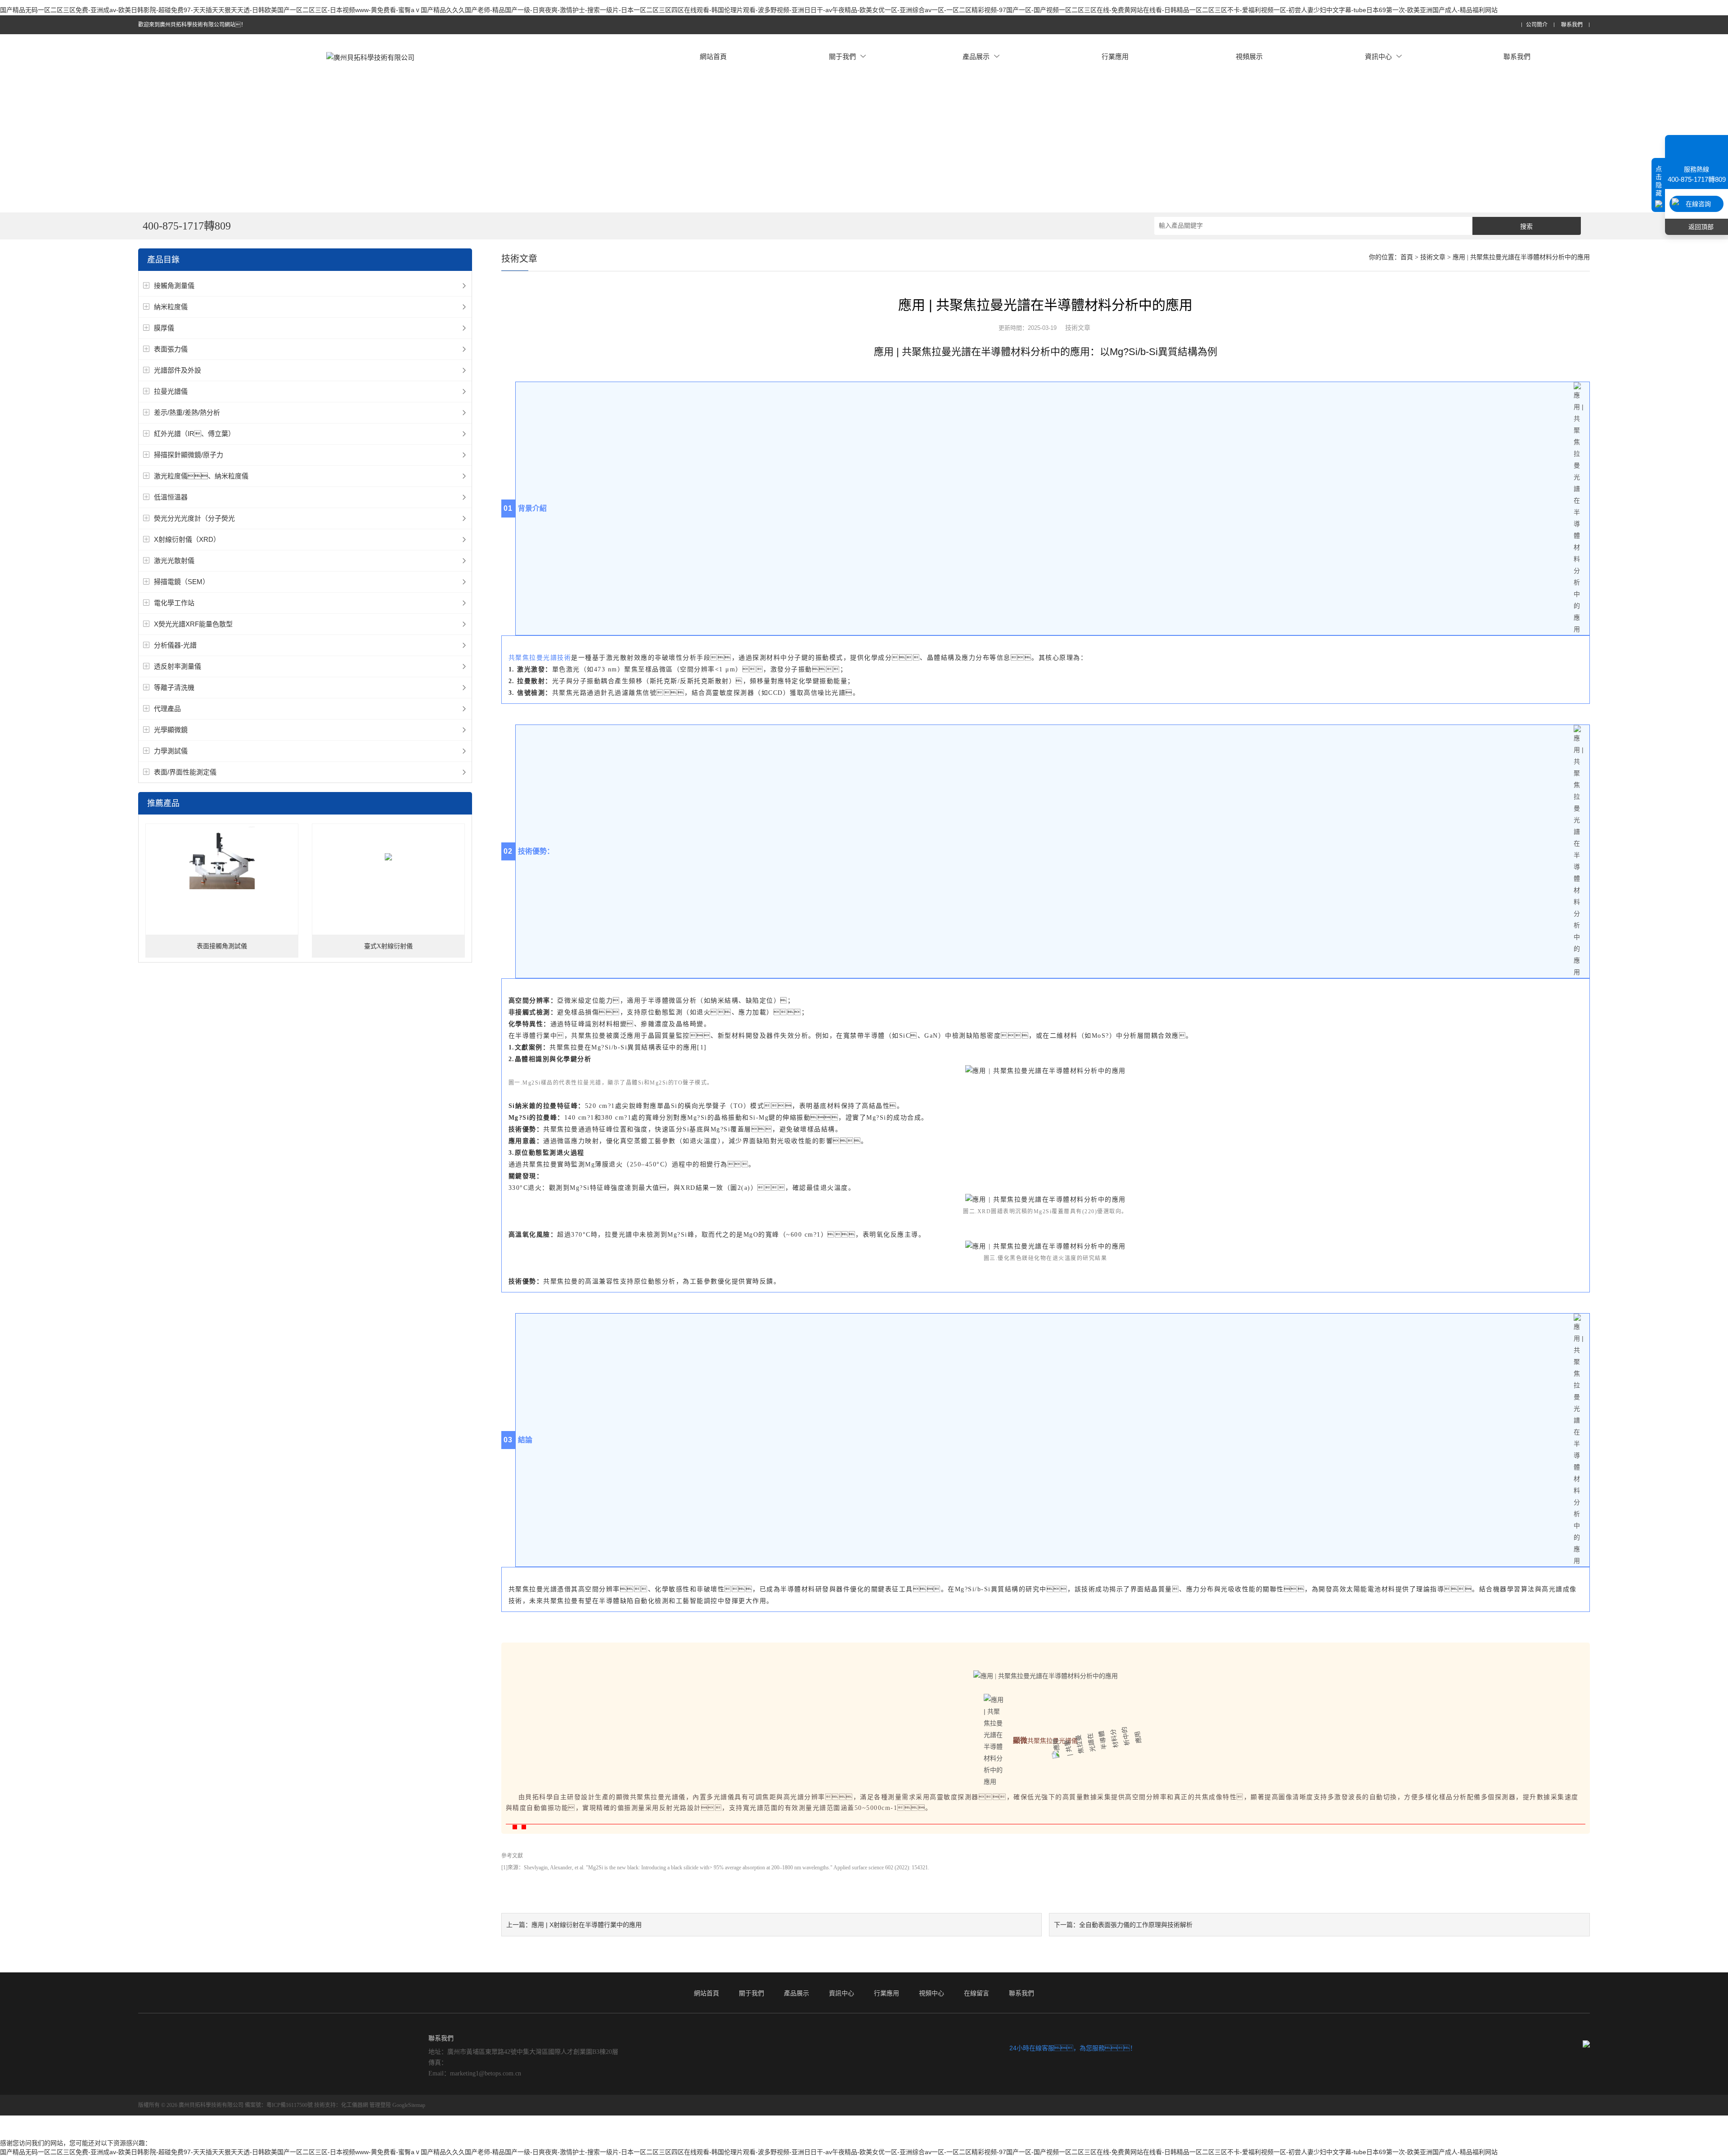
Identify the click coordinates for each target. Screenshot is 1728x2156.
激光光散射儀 (174, 560)
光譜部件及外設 (178, 370)
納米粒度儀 (171, 307)
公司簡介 (1537, 25)
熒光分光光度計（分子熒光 (194, 518)
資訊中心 (1378, 56)
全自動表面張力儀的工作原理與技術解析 (1136, 1925)
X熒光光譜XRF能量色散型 (193, 624)
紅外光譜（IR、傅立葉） (194, 434)
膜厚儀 (164, 328)
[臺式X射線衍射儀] (388, 857)
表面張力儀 (171, 349)
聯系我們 (1572, 25)
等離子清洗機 (174, 687)
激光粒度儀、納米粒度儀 (201, 476)
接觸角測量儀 (174, 286)
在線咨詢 (1698, 204)
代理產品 (167, 709)
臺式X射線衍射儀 (388, 946)
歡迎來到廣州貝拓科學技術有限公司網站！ (192, 25)
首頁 (1407, 257)
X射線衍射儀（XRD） (187, 539)
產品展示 (976, 56)
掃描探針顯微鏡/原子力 (189, 455)
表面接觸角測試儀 (222, 946)
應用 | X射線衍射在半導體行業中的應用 (587, 1925)
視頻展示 (1249, 56)
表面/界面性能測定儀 (185, 772)
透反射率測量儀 (178, 666)
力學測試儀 (171, 751)
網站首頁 (713, 56)
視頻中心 (931, 1993)
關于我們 (842, 56)
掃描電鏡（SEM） (182, 582)
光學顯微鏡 (171, 730)
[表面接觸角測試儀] (222, 857)
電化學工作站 (174, 603)
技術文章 (1433, 257)
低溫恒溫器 (171, 497)
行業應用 (1115, 56)
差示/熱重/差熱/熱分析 (187, 412)
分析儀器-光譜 (175, 645)
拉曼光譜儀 (171, 391)
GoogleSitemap (409, 2105)
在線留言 (976, 1993)
